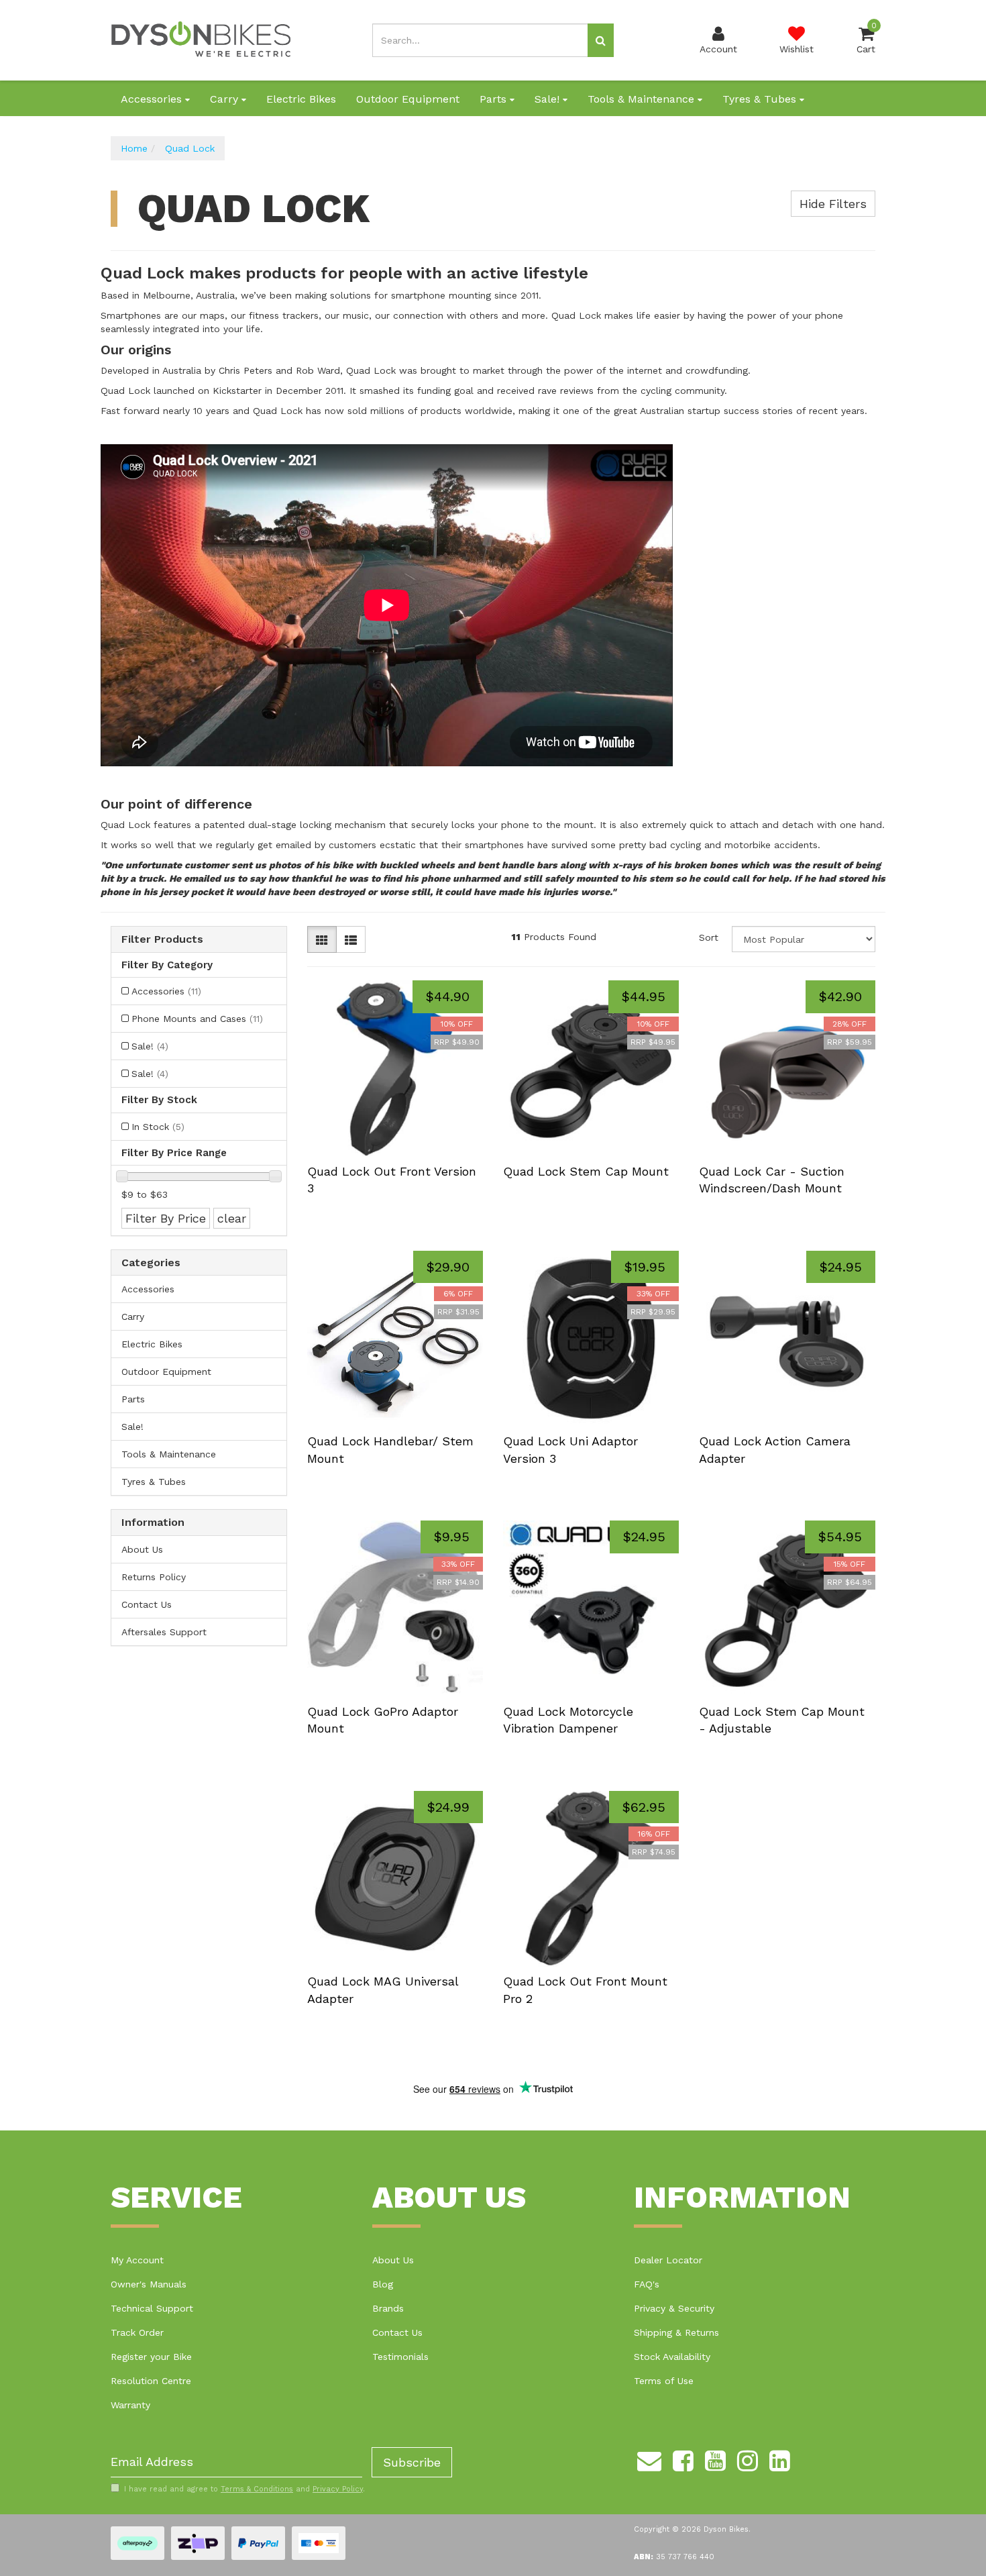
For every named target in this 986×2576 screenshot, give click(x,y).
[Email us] (649, 2459)
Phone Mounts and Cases (197, 1019)
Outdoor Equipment (408, 99)
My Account (137, 2260)
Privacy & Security (674, 2308)
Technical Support (152, 2308)
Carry (226, 99)
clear (232, 1218)
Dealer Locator (668, 2260)
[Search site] (601, 40)
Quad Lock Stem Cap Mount (586, 1171)
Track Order (137, 2332)
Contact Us (147, 1604)
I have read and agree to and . (244, 2489)
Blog (383, 2284)
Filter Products (162, 939)
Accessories (153, 99)
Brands (388, 2308)
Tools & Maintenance (643, 99)
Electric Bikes (301, 99)
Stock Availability (672, 2357)
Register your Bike (151, 2357)
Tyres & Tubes (761, 99)
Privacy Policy (338, 2489)
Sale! (549, 99)
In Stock (158, 1127)
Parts (495, 99)
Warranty (130, 2405)
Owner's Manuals (149, 2284)
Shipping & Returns (676, 2332)
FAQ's (647, 2284)
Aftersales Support (164, 1632)
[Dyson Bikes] (201, 40)
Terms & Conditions (257, 2489)
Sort (709, 937)
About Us (142, 1549)
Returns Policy (154, 1577)
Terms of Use (664, 2381)
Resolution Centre (151, 2381)
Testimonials (400, 2357)
